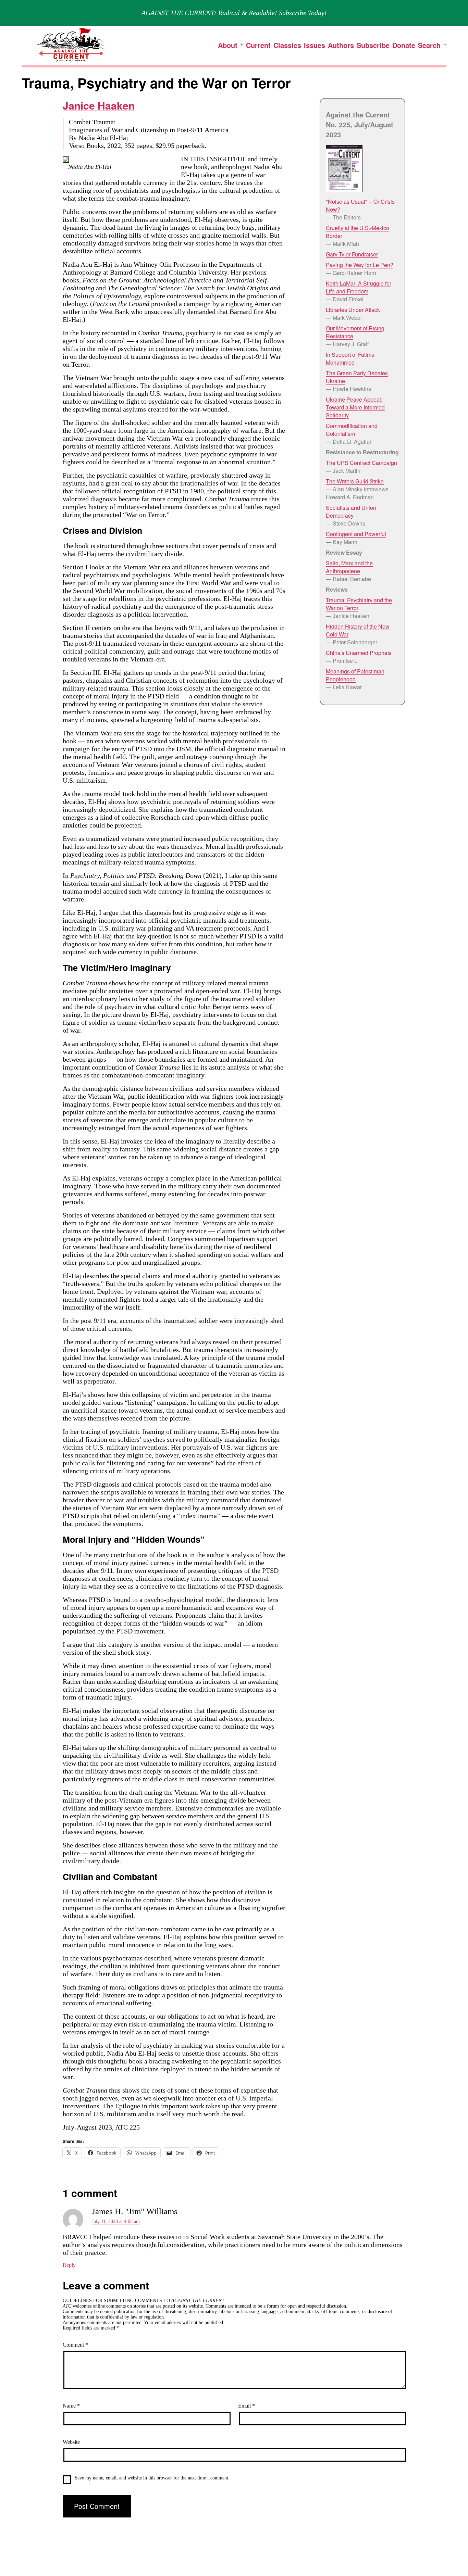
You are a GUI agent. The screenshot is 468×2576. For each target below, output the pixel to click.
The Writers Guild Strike (355, 481)
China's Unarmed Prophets (359, 653)
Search (429, 45)
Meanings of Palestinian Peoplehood (355, 675)
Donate (404, 45)
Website (71, 2442)
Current (258, 45)
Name (71, 2406)
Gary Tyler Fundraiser (352, 254)
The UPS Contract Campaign (361, 463)
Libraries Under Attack (353, 310)
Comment (75, 2345)
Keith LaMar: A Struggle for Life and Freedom (359, 287)
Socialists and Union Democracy (351, 512)
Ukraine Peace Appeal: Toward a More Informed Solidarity (355, 407)
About (228, 45)
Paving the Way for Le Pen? (360, 265)
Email (247, 2406)
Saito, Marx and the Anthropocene (349, 567)
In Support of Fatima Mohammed (350, 358)
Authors (341, 45)
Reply (69, 2265)
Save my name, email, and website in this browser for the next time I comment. (152, 2478)
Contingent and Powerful (356, 534)
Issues (315, 45)
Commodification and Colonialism (352, 430)
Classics (287, 45)
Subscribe (373, 45)
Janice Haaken (99, 105)
